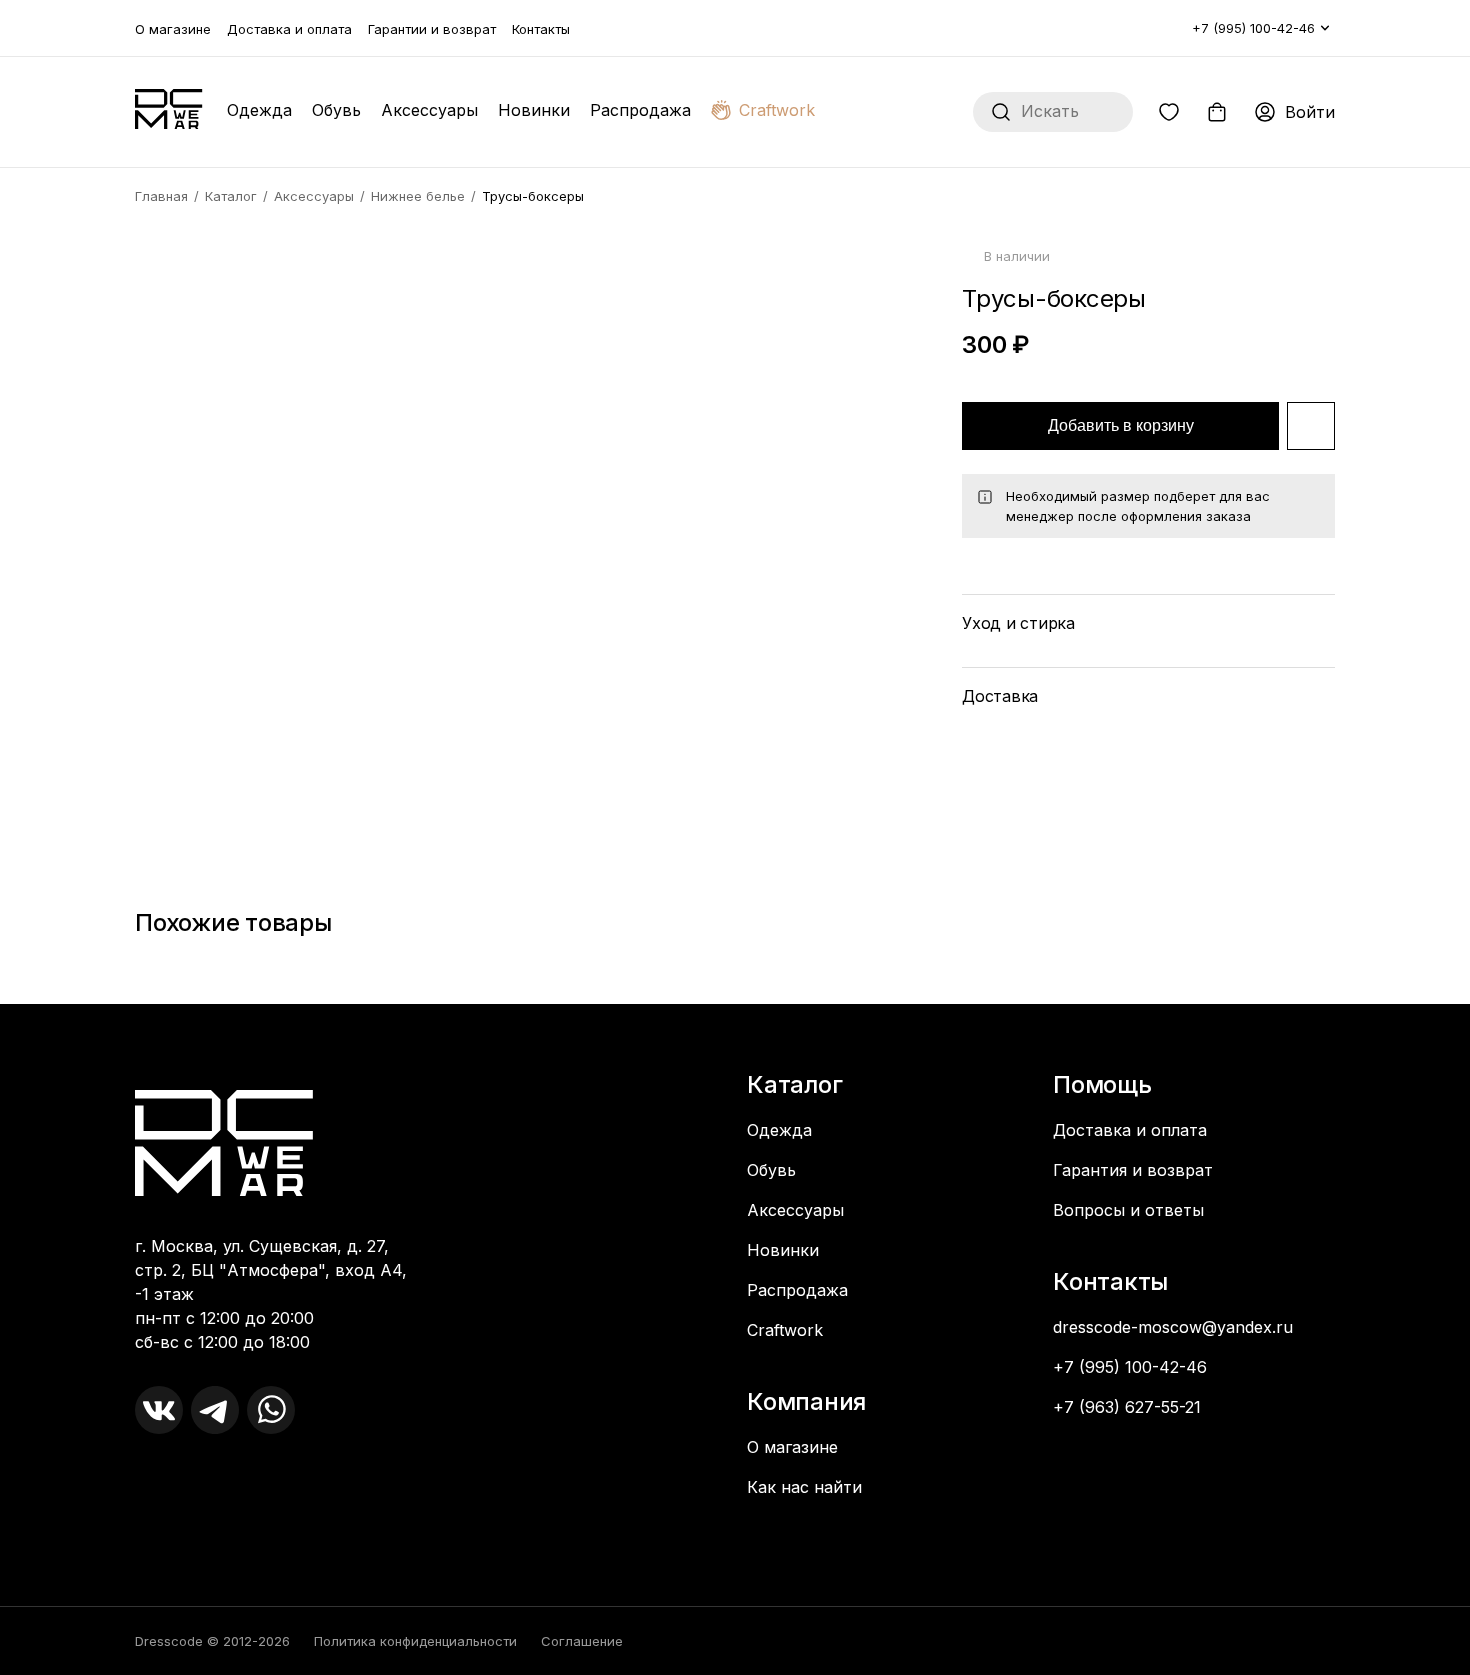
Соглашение (582, 1641)
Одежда (259, 110)
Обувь (336, 110)
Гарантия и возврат (1133, 1170)
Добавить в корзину (1121, 425)
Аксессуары (429, 110)
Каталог (231, 196)
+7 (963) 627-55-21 (1127, 1407)
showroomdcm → (206, 1490)
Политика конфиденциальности (415, 1641)
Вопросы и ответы (1128, 1210)
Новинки (534, 110)
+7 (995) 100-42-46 (1253, 28)
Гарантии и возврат (432, 29)
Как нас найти (804, 1487)
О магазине (173, 29)
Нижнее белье (418, 196)
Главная (161, 196)
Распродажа (640, 110)
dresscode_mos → (209, 1470)
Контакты (541, 29)
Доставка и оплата (289, 29)
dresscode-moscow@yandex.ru (1173, 1327)
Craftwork (777, 110)
